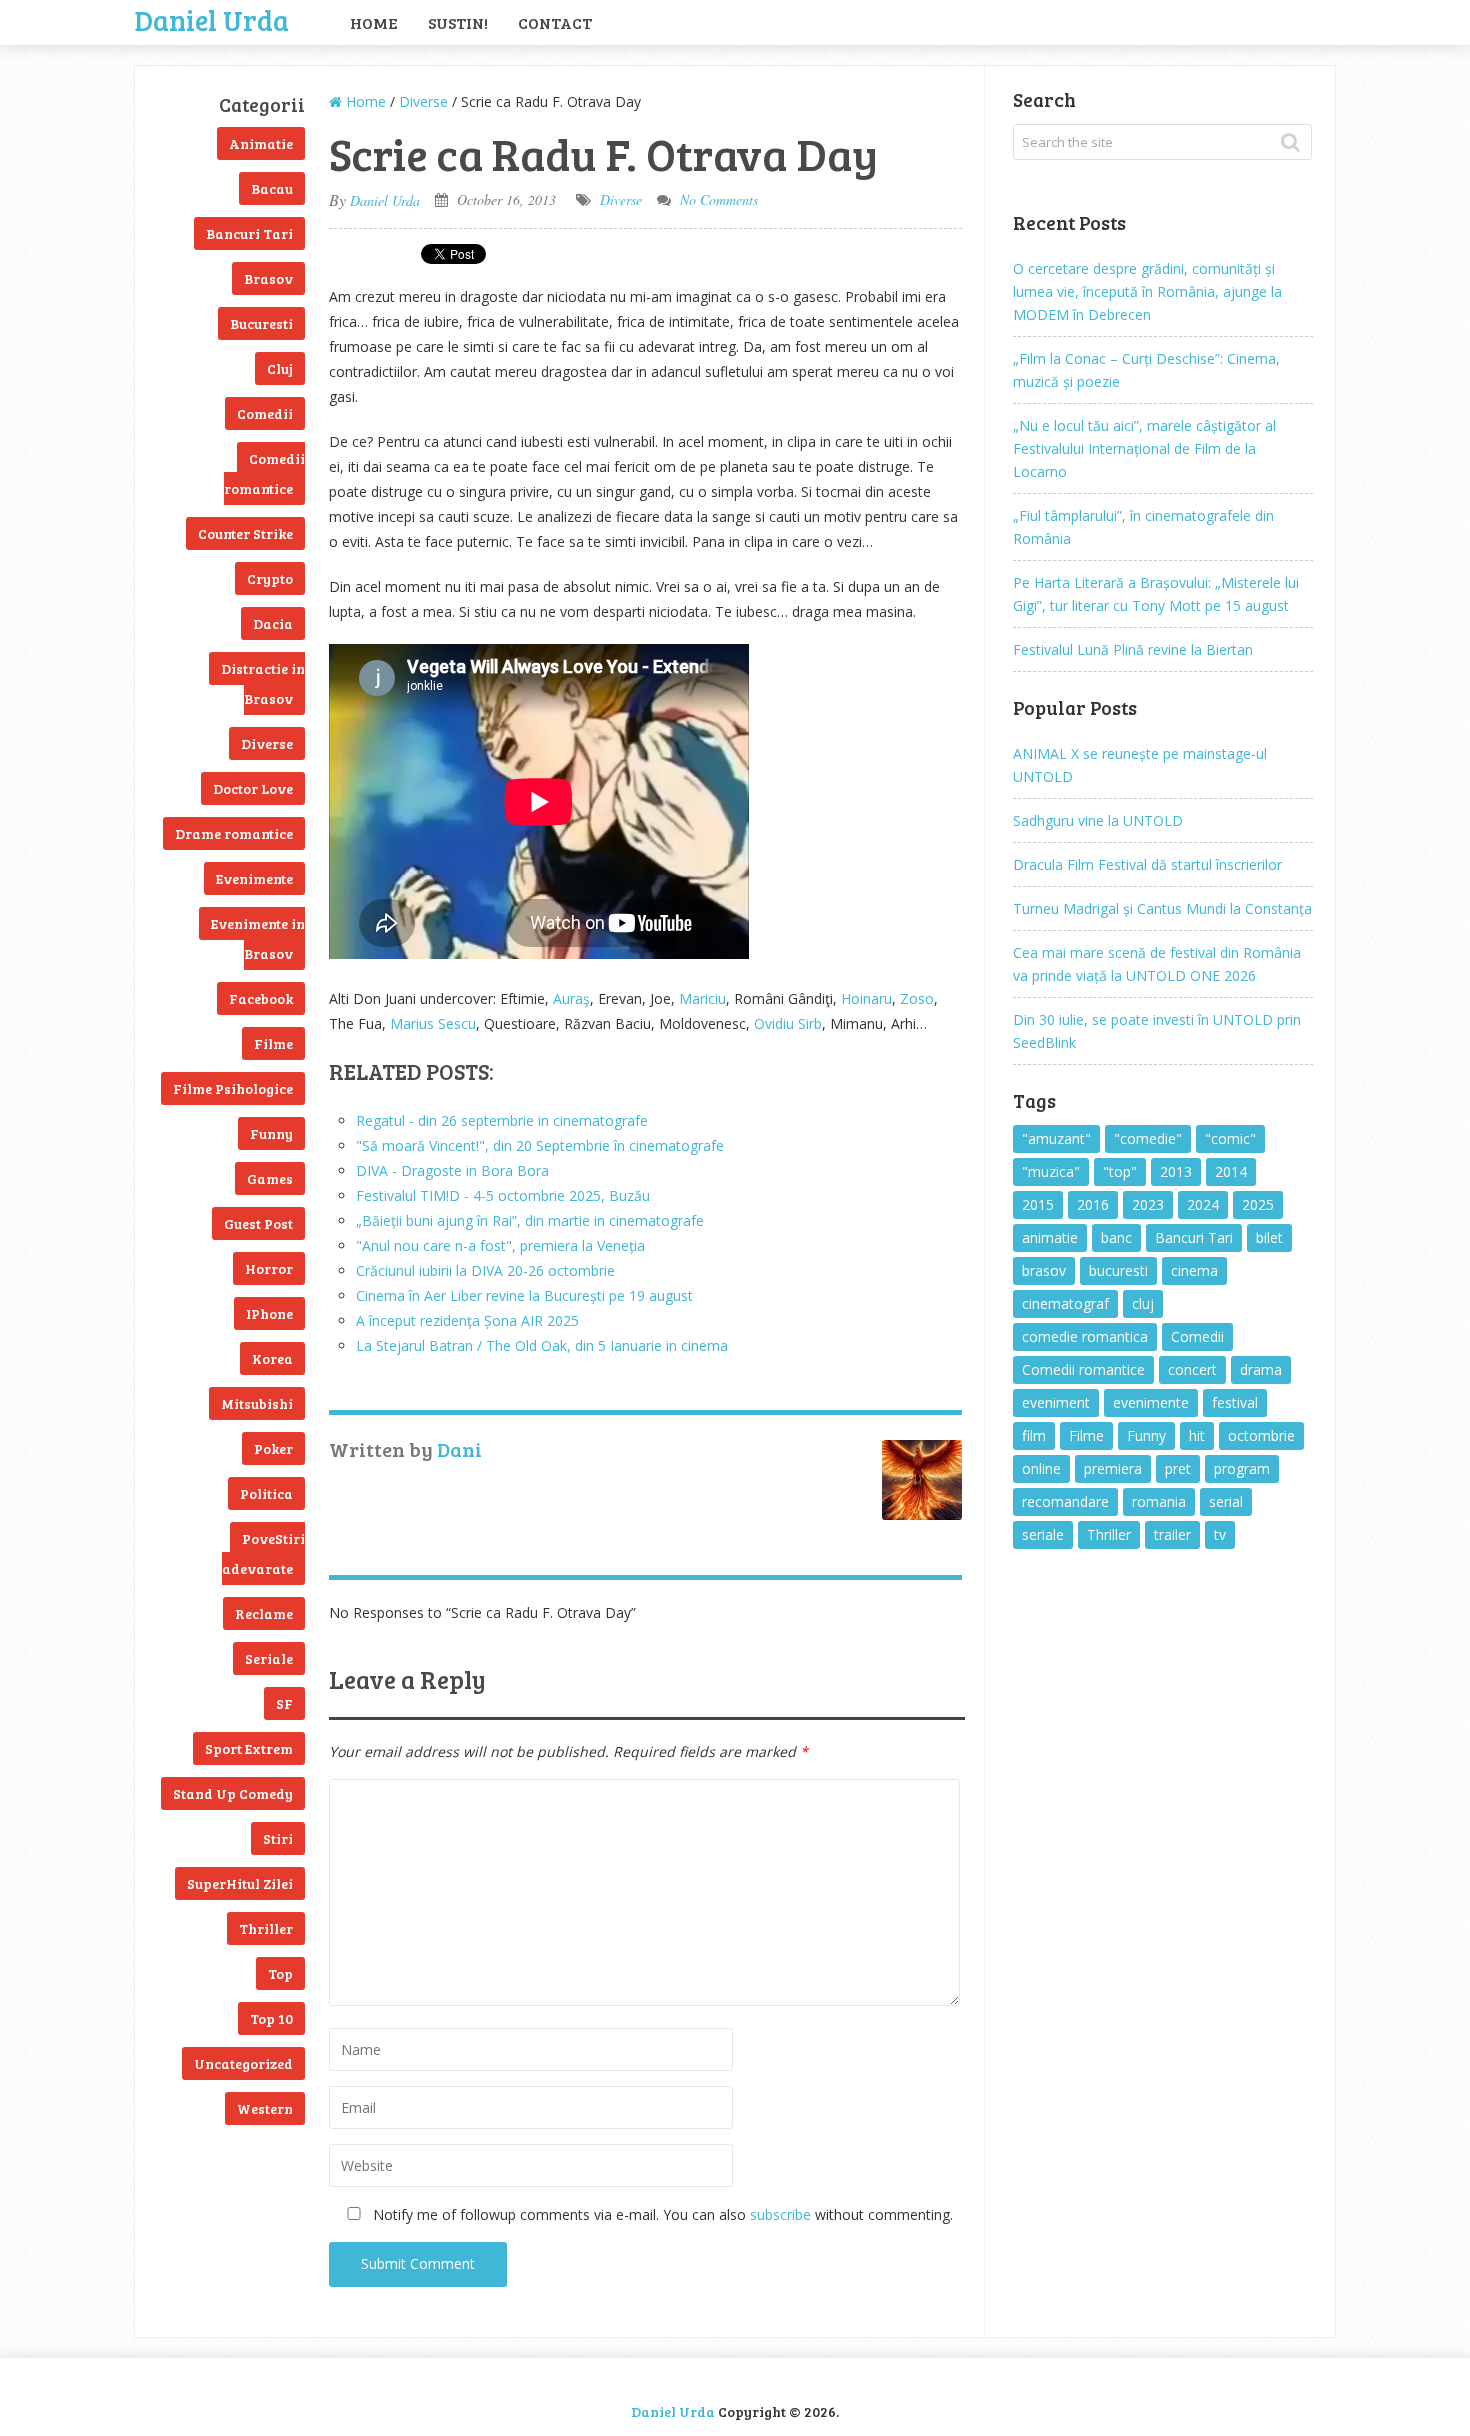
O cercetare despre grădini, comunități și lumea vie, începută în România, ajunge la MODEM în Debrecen (1147, 291)
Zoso (917, 998)
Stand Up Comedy (233, 1793)
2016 (1093, 1204)
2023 (1148, 1204)
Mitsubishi (257, 1403)
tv (1220, 1534)
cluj (1143, 1303)
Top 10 (271, 2018)
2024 (1203, 1204)
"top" (1120, 1171)
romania (1159, 1501)
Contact (555, 22)
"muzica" (1051, 1171)
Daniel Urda (212, 18)
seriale (1043, 1534)
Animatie (261, 143)
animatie (1050, 1237)
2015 (1038, 1204)
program (1242, 1468)
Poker (273, 1448)
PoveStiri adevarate (263, 1553)
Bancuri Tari (249, 233)
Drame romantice (234, 833)
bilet (1269, 1237)
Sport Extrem (249, 1748)
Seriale (269, 1658)
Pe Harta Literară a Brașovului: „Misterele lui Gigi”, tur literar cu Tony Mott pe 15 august (1156, 594)
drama (1261, 1369)
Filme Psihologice (233, 1088)
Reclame (264, 1613)
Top (280, 1973)
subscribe (780, 2214)
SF (284, 1703)
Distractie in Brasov (263, 683)
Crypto (270, 578)
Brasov (268, 278)
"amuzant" (1056, 1138)
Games (270, 1178)
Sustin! (458, 22)
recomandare (1065, 1501)
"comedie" (1148, 1138)
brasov (1044, 1270)
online (1041, 1468)
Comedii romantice (264, 473)
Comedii (265, 413)
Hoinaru (866, 998)
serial (1226, 1501)
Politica (266, 1493)
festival (1235, 1402)
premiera (1113, 1468)
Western (265, 2108)
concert (1192, 1369)
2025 (1258, 1204)
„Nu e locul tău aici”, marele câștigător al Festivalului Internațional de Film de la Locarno (1144, 448)
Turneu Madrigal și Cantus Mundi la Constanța (1162, 908)
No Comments (719, 199)
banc (1116, 1237)
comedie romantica (1085, 1336)
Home (374, 22)
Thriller (266, 1928)
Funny (271, 1133)
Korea (272, 1358)
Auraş (571, 998)
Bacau (272, 188)
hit (1197, 1435)
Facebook (261, 998)
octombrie (1261, 1435)
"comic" (1230, 1138)
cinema (1194, 1270)
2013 (1176, 1171)
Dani (459, 1449)
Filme (273, 1043)
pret (1178, 1468)
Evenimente (254, 878)
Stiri (278, 1838)
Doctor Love (253, 788)
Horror (269, 1268)
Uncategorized (243, 2063)
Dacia (273, 623)
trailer (1172, 1534)
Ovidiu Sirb (788, 1023)
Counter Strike (245, 533)
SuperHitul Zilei (240, 1883)
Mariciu (702, 998)
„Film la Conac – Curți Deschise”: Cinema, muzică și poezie (1146, 370)
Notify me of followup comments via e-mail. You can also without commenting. (661, 2214)
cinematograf (1065, 1303)
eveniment (1056, 1402)
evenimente (1151, 1402)
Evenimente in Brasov (258, 938)
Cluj (280, 368)
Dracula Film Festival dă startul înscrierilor (1147, 864)
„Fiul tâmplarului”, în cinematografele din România (1143, 527)
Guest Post (258, 1223)
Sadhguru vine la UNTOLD (1098, 820)
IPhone (269, 1313)
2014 (1231, 1171)
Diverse (267, 743)
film (1034, 1435)
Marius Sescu (433, 1023)
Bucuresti (261, 323)
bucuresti (1118, 1270)
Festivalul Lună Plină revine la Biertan (1133, 649)
